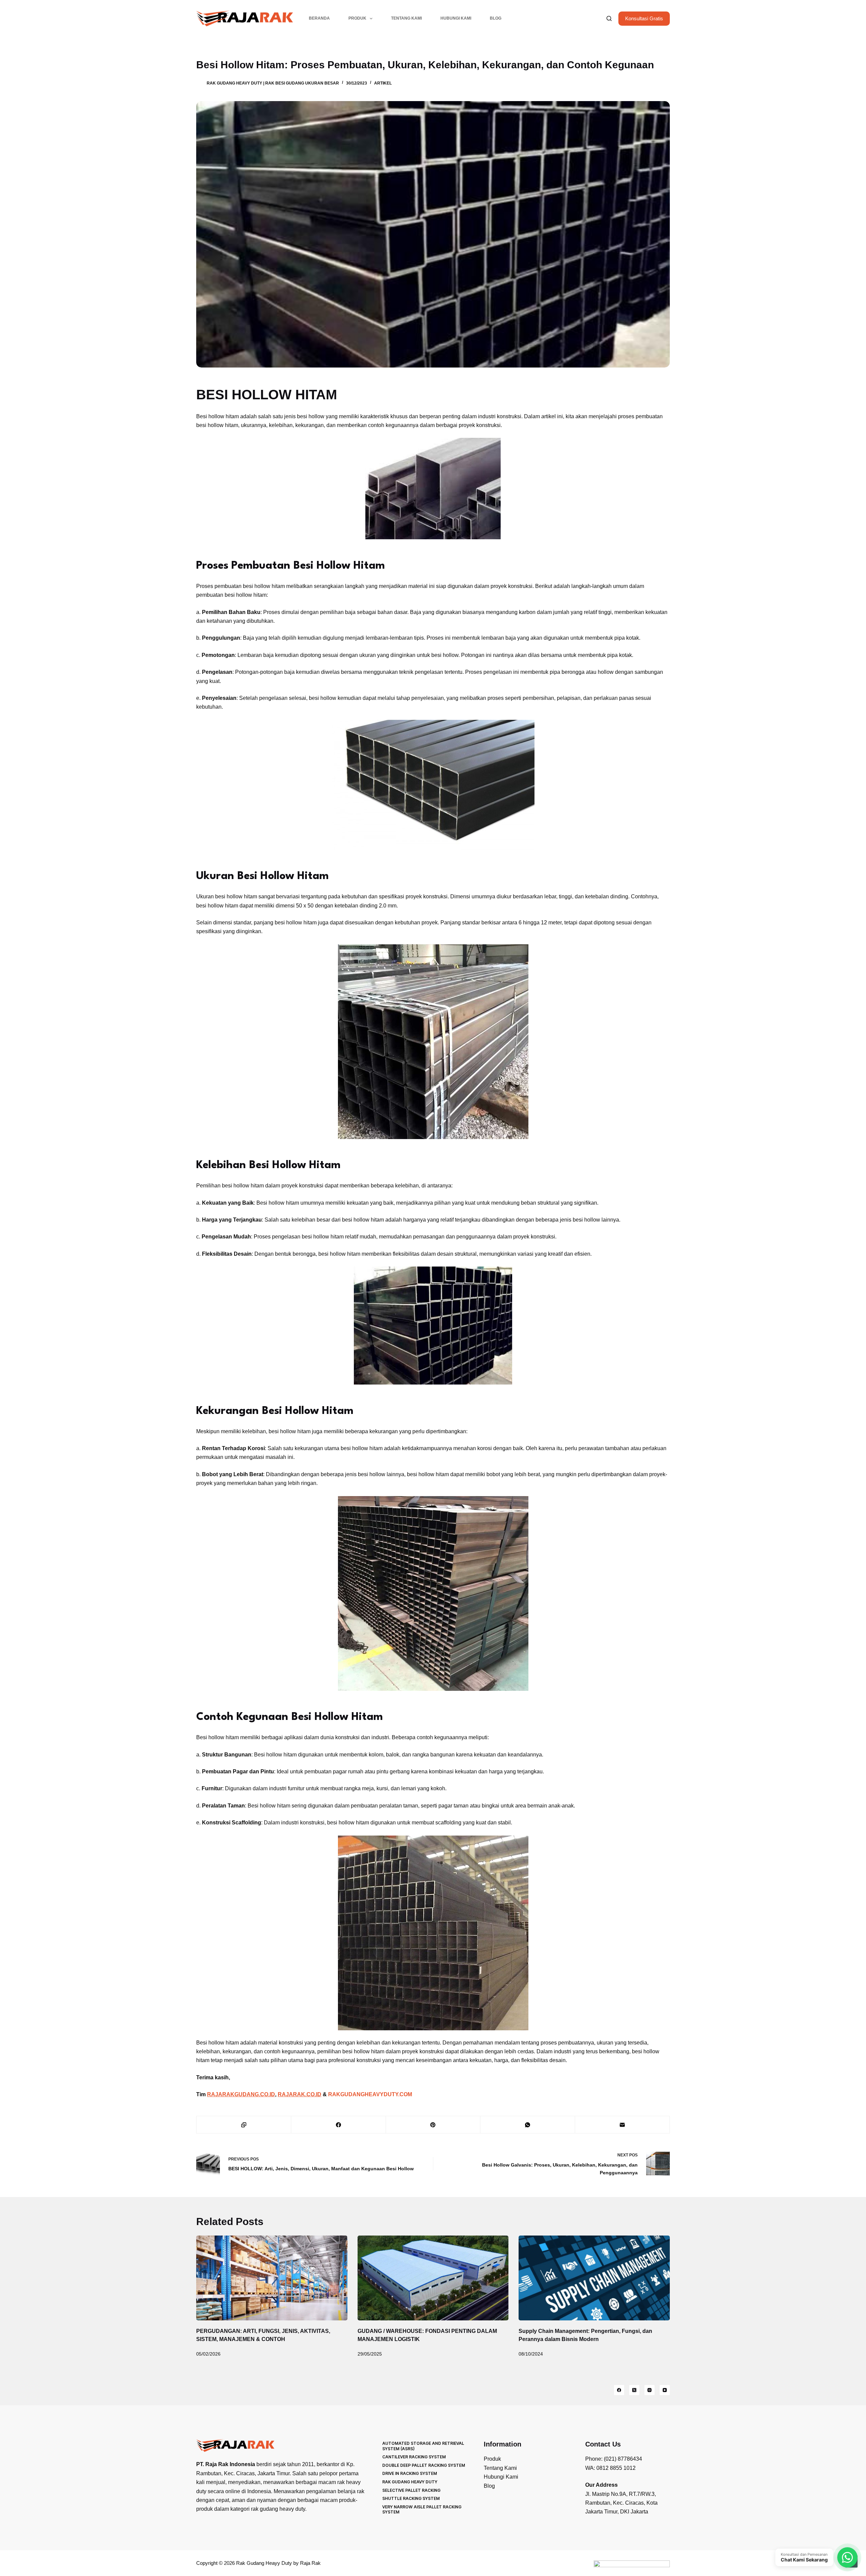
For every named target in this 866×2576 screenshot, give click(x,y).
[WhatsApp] (528, 2125)
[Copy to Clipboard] (244, 2125)
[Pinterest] (433, 2125)
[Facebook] (339, 2125)
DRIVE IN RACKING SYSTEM (410, 2473)
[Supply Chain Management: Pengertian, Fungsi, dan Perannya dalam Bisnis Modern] (594, 2278)
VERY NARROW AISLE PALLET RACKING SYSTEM (422, 2510)
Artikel (383, 83)
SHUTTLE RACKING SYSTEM (411, 2498)
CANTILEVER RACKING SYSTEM (414, 2457)
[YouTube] (665, 2390)
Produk (357, 18)
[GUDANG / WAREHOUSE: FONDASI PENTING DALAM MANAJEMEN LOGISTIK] (433, 2278)
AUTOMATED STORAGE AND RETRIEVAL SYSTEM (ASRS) (423, 2446)
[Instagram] (649, 2390)
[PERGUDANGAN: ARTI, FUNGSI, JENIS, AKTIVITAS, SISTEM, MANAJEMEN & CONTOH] (272, 2278)
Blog (496, 18)
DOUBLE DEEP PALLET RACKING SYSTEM (424, 2465)
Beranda (319, 18)
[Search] (609, 18)
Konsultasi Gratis (644, 18)
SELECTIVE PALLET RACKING (411, 2490)
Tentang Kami (406, 18)
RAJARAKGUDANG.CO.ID (241, 2094)
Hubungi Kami (456, 18)
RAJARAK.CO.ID (300, 2094)
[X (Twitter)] (634, 2390)
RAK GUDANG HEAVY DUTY (410, 2482)
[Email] (622, 2125)
